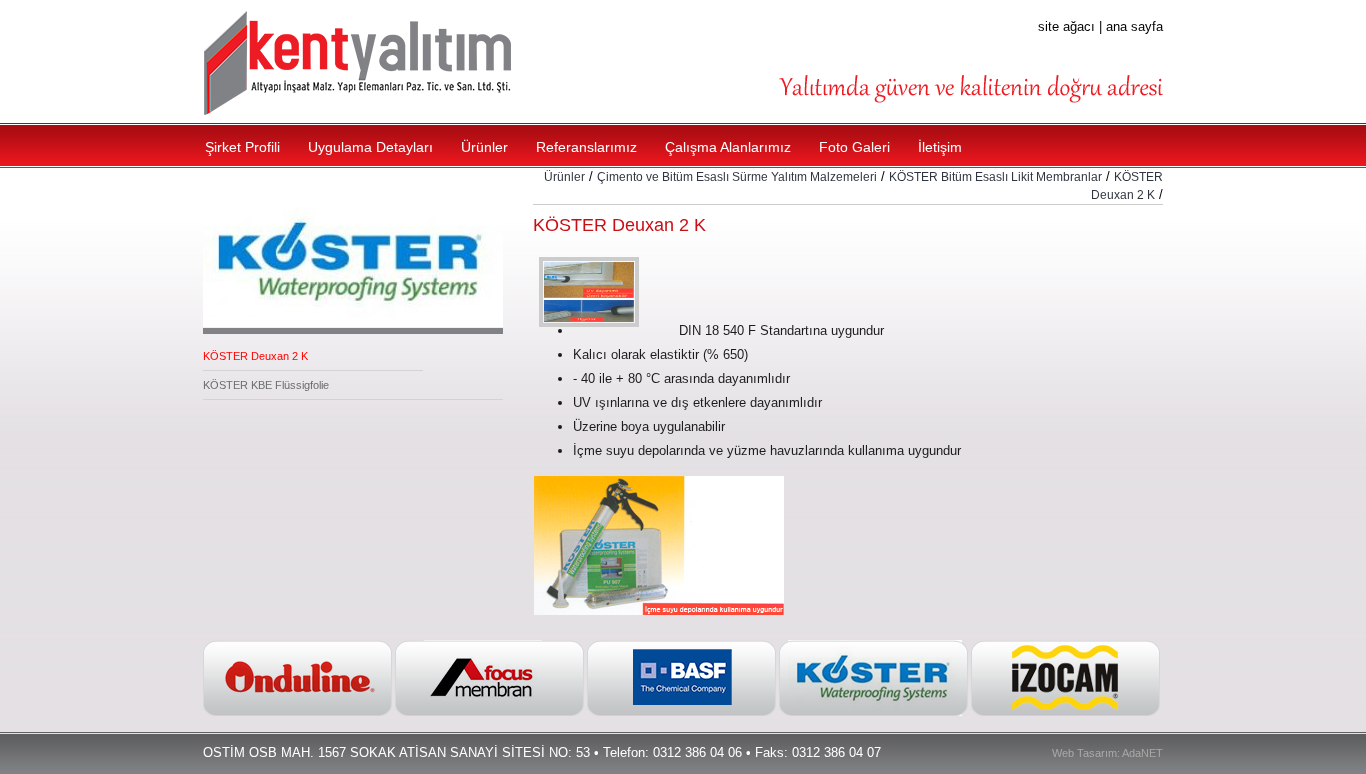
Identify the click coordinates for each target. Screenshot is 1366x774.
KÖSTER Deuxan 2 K (255, 356)
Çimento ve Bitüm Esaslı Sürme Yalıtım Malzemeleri (737, 177)
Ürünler (564, 177)
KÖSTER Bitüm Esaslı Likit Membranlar (995, 177)
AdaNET (1142, 753)
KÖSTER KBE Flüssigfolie (266, 385)
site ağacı (1066, 26)
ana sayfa (1134, 26)
